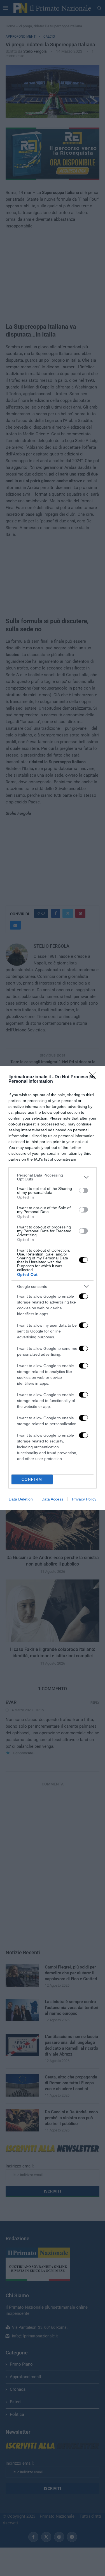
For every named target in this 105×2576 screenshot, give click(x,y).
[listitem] (53, 1177)
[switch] (83, 1190)
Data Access (52, 1499)
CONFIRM (32, 1479)
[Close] (94, 1077)
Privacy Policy (84, 1499)
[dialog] (53, 1288)
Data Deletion (21, 1499)
